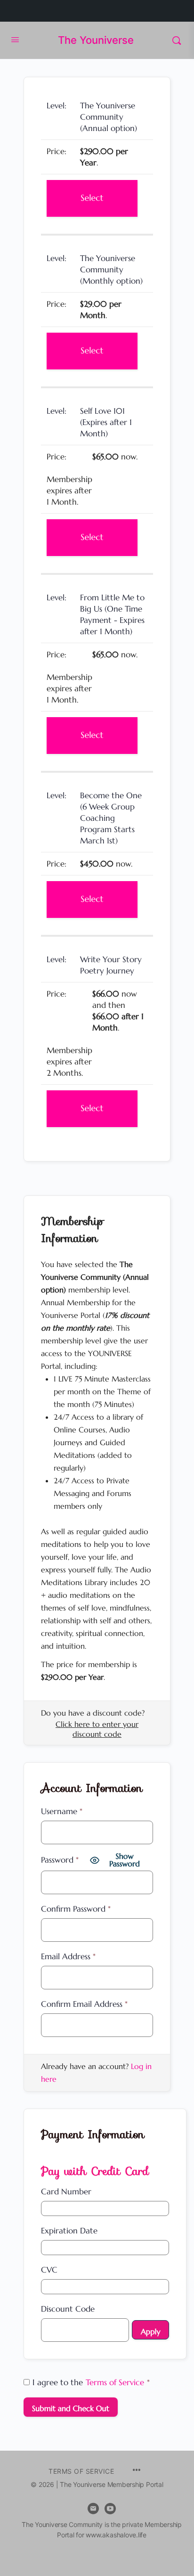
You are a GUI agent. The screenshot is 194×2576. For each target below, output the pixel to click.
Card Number (66, 2192)
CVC (49, 2270)
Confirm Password (76, 1909)
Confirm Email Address (84, 2004)
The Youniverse (96, 40)
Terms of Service (115, 2382)
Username (62, 1811)
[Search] (177, 40)
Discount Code (68, 2309)
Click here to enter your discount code (97, 1729)
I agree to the (91, 2382)
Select (92, 198)
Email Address (68, 1956)
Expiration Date (69, 2231)
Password (60, 1860)
